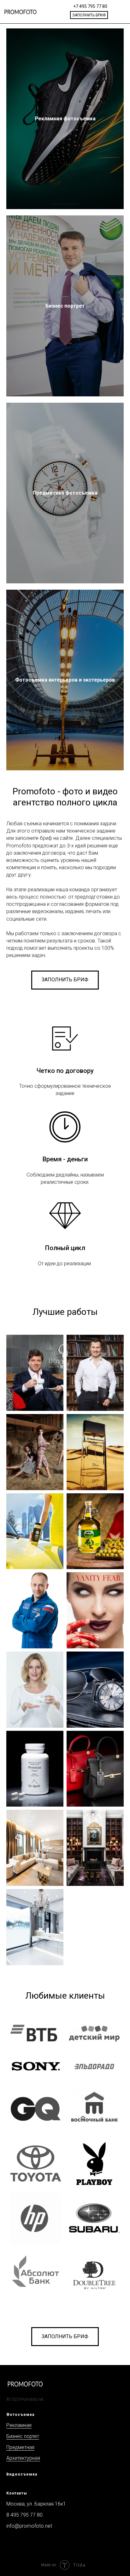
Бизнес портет (23, 2436)
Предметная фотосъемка (65, 493)
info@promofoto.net (29, 2526)
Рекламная (19, 2425)
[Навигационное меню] (118, 12)
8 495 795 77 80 (24, 2515)
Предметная (20, 2447)
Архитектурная (23, 2458)
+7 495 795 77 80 (90, 6)
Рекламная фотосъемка (65, 119)
